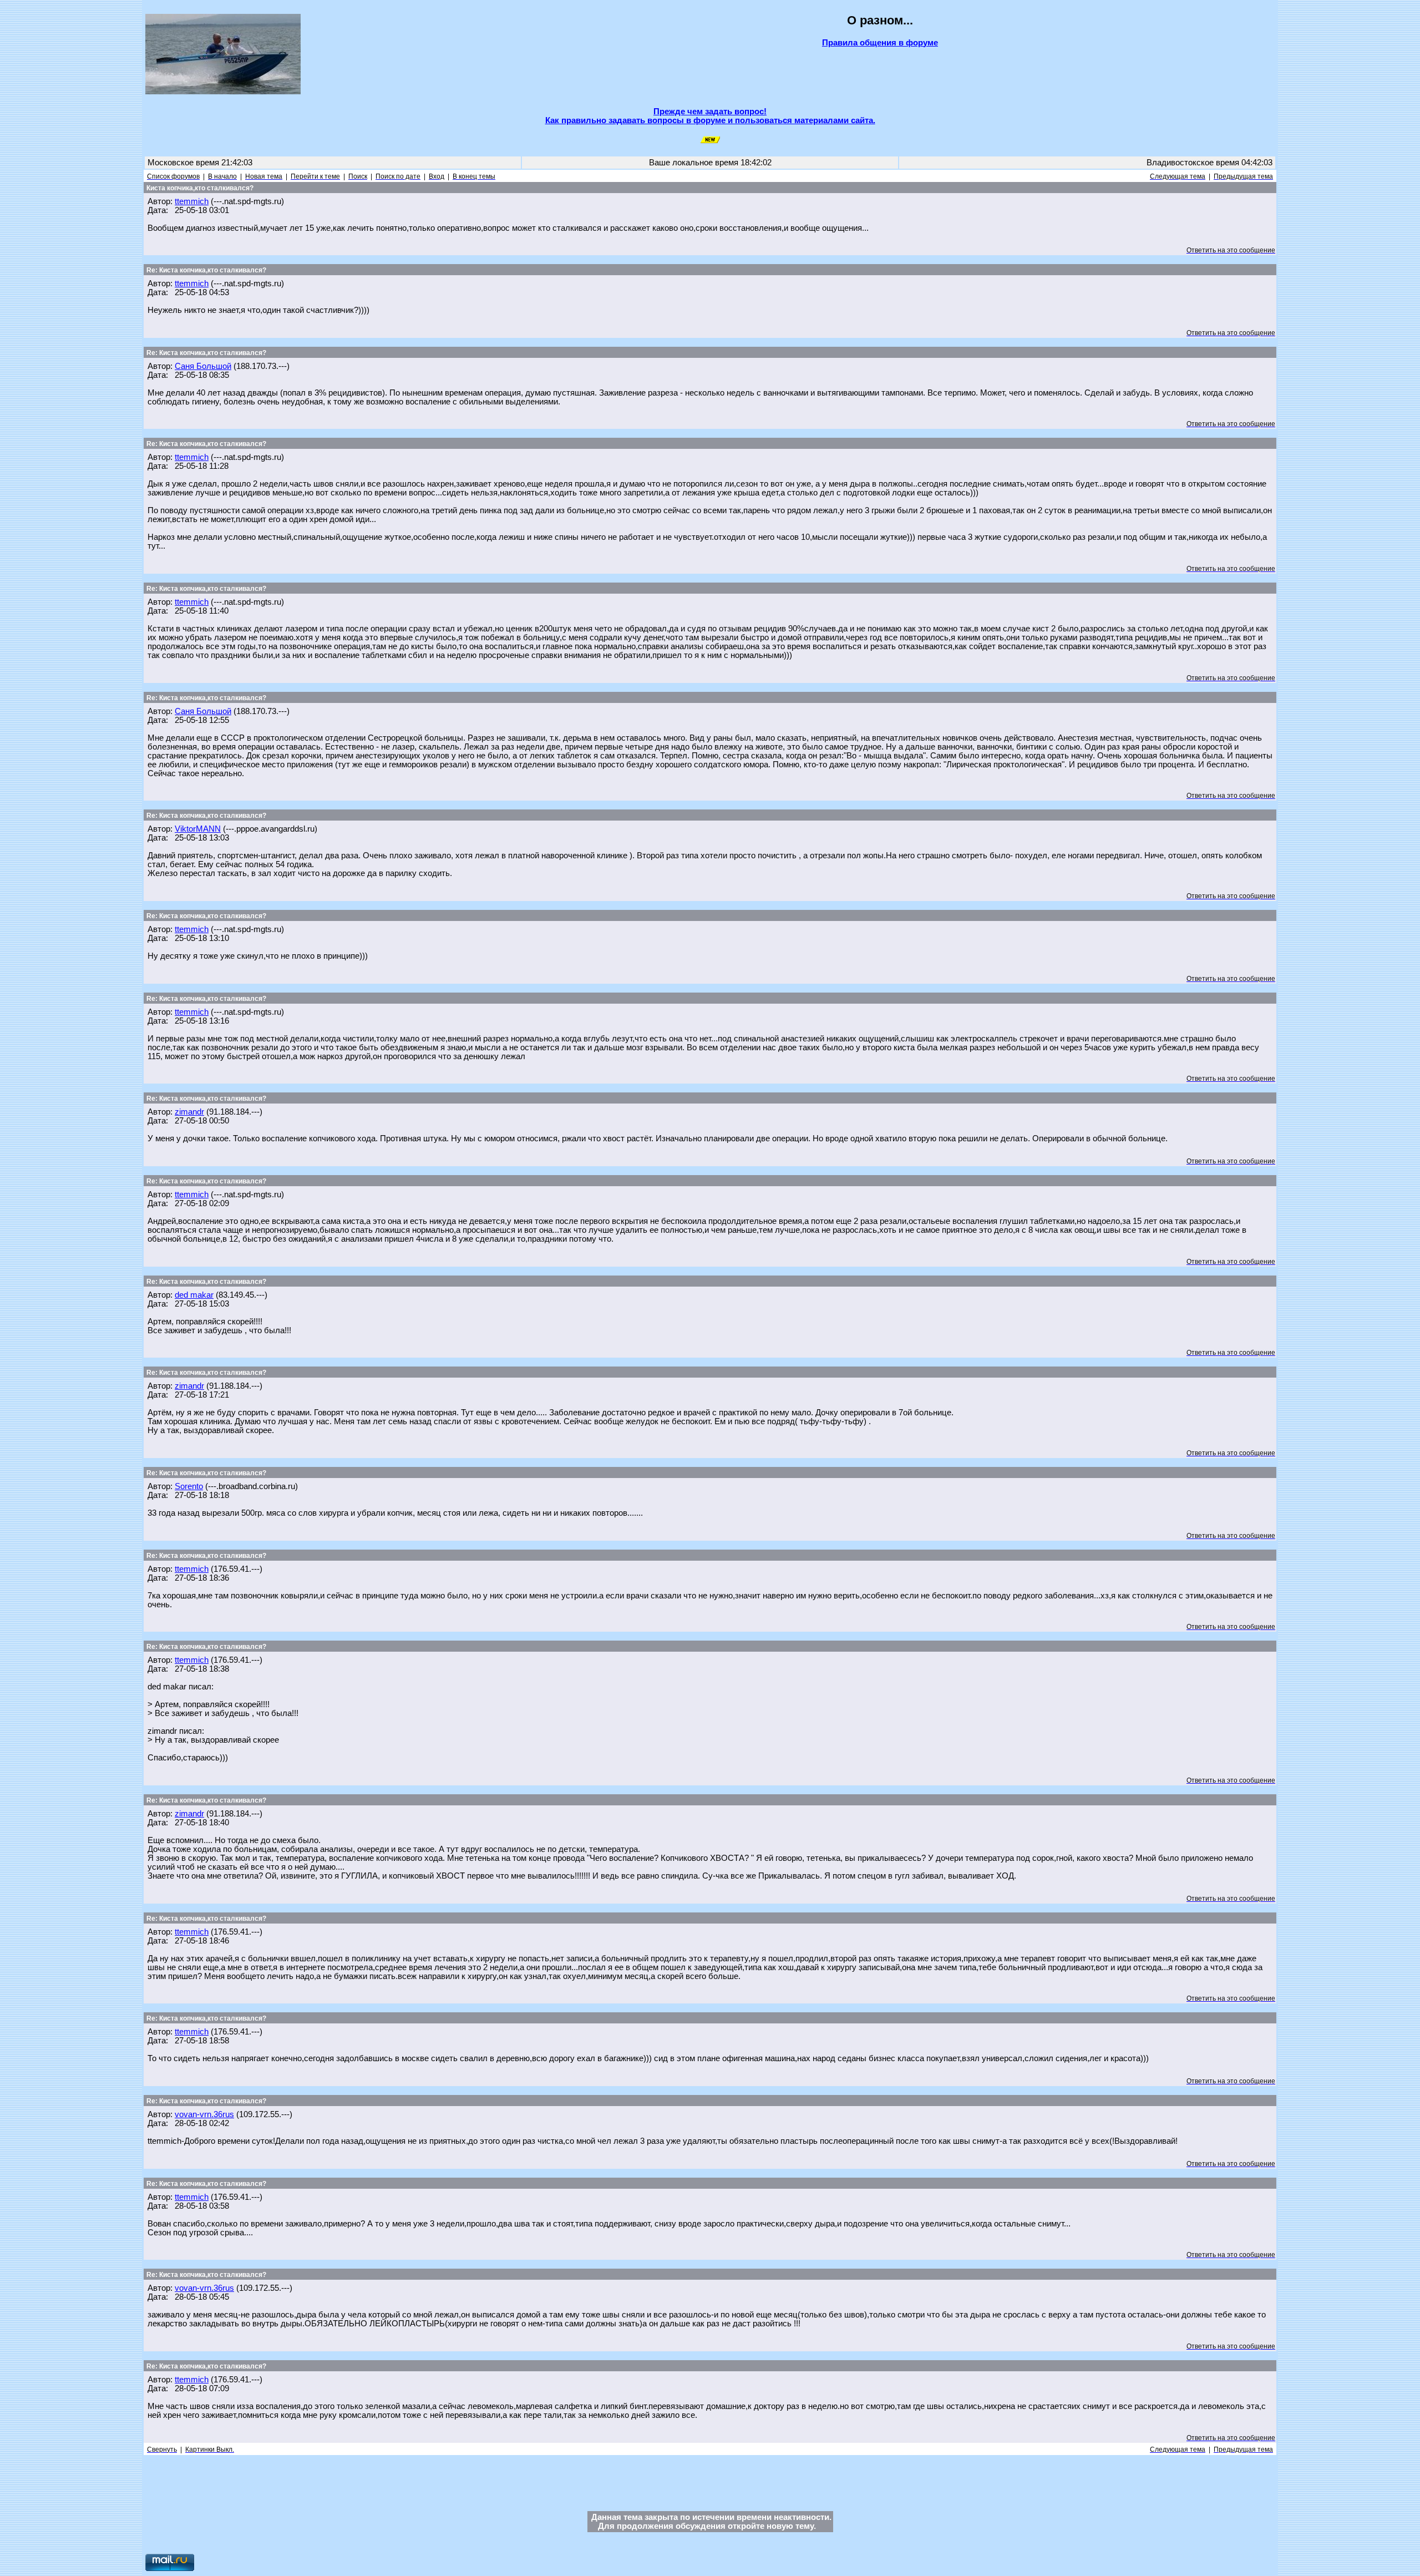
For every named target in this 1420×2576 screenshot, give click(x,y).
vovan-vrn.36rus (204, 2114)
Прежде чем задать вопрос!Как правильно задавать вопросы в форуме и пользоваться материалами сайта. (710, 116)
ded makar (194, 1295)
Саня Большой (203, 366)
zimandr (189, 1112)
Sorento (189, 1486)
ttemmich (192, 201)
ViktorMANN (198, 829)
